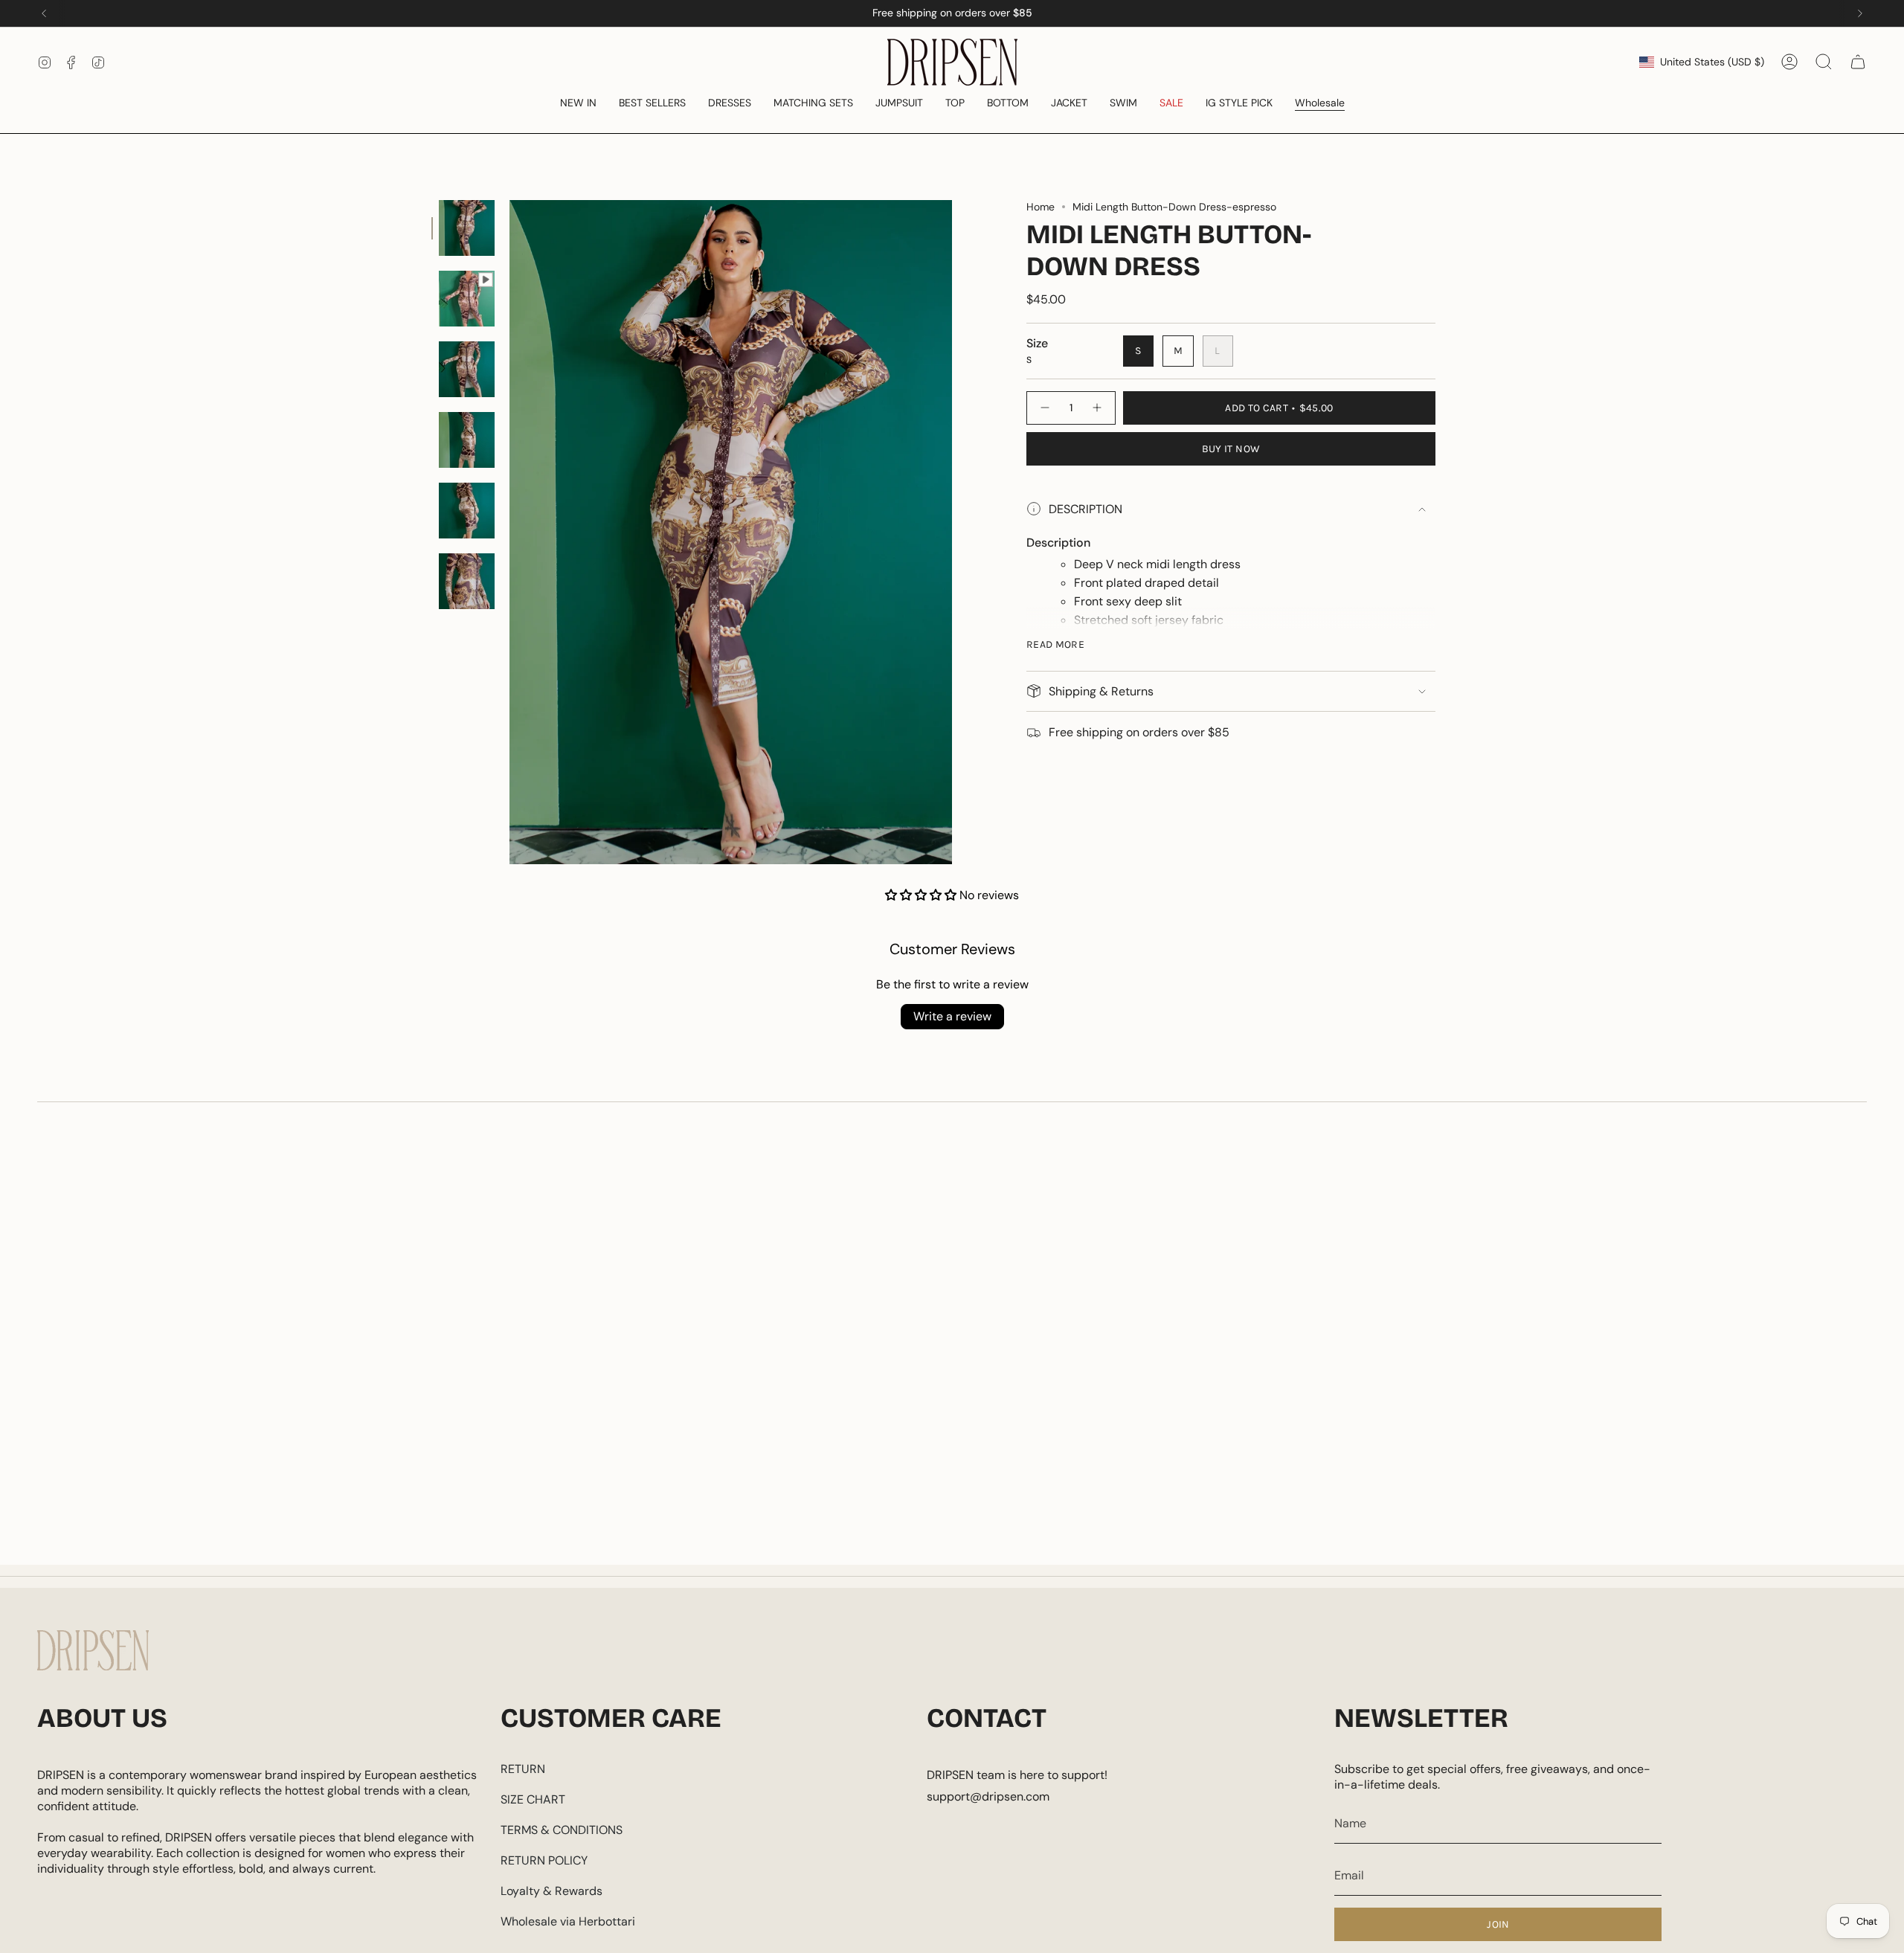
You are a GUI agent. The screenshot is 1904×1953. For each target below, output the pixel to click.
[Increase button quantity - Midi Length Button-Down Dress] (1098, 408)
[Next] (1860, 13)
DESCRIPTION (1086, 509)
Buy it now (1231, 449)
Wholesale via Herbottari (568, 1921)
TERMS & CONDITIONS (562, 1830)
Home (1041, 207)
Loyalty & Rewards (551, 1891)
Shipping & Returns (1101, 691)
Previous (509, 533)
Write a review (952, 1016)
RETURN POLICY (544, 1860)
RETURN (523, 1769)
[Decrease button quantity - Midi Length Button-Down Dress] (1044, 408)
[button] (578, 104)
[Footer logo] (93, 1650)
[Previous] (44, 13)
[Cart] (1858, 62)
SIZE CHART (533, 1799)
